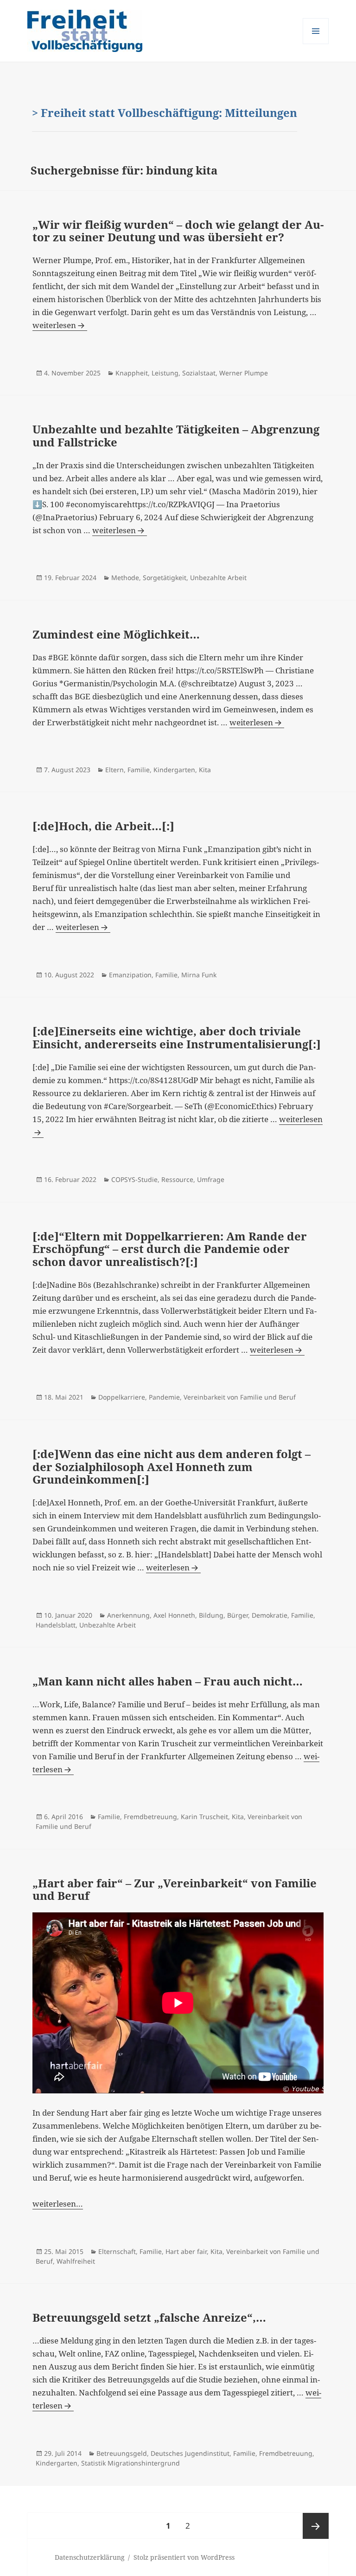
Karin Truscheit (204, 1817)
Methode (125, 578)
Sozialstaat (199, 373)
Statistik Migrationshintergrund (130, 2463)
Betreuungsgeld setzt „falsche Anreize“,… (149, 2317)
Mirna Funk (199, 975)
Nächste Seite (316, 2526)
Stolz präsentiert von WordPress (184, 2557)
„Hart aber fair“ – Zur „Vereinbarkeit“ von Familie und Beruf (175, 1889)
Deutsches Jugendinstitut (190, 2453)
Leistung (165, 373)
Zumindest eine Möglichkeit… (116, 634)
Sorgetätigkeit (165, 578)
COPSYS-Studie (134, 1179)
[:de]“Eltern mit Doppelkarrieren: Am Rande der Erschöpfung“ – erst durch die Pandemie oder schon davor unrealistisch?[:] (170, 1249)
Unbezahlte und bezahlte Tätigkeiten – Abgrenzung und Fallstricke (176, 436)
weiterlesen (54, 325)
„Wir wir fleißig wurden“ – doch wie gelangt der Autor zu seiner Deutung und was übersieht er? (178, 231)
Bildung (211, 1615)
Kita (205, 770)
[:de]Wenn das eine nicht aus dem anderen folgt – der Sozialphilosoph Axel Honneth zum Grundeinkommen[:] (172, 1466)
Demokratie (270, 1615)
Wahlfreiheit (76, 2261)
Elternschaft (117, 2251)
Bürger (238, 1615)
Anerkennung (128, 1615)
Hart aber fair (186, 2251)
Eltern (114, 770)
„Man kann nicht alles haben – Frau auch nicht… (168, 1681)
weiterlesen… (58, 2204)
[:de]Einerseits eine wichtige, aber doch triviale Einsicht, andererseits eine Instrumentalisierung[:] (177, 1037)
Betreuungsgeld (122, 2453)
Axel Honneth (174, 1615)
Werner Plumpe (244, 373)
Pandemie (164, 1397)
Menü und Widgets (316, 44)
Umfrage (211, 1179)
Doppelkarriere (122, 1397)
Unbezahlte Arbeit (218, 578)
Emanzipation (130, 975)
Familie (139, 770)
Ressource (177, 1179)
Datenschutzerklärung (90, 2557)
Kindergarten (174, 770)
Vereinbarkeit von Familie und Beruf (240, 1397)
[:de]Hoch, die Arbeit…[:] (103, 826)
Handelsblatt (56, 1625)
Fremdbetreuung (150, 1817)
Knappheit (132, 373)
